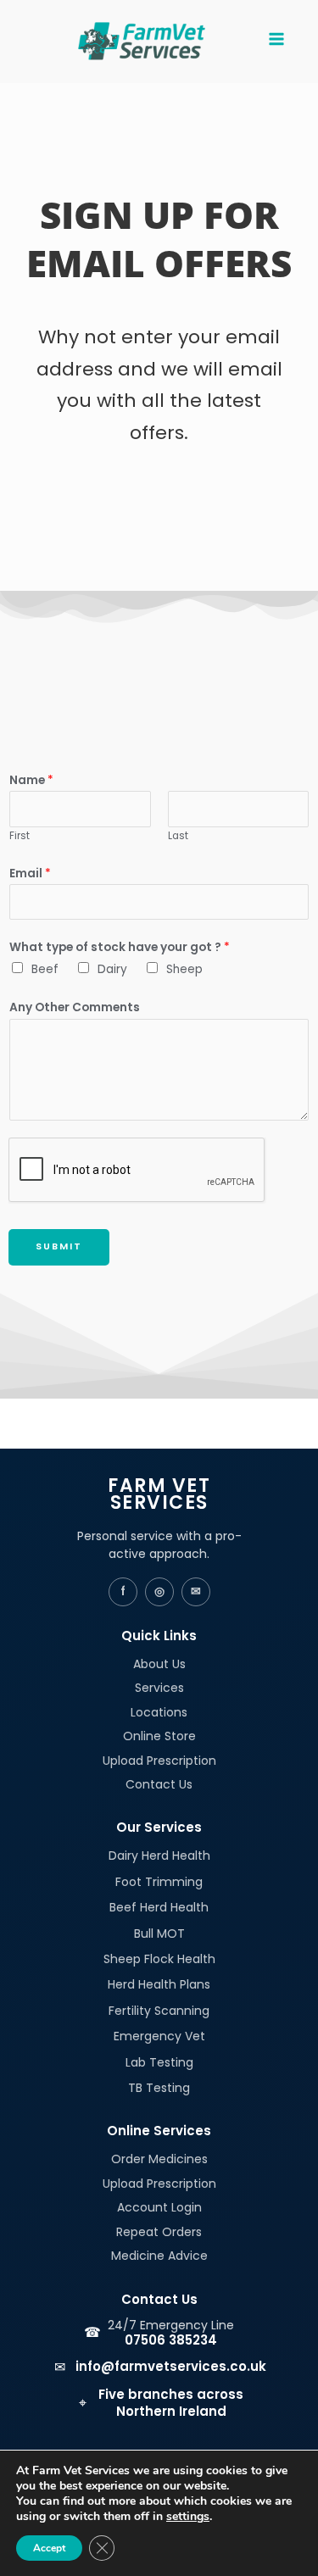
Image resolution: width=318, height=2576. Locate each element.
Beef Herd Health (159, 1907)
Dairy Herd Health (159, 1855)
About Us (159, 1664)
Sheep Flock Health (159, 1959)
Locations (159, 1712)
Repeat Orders (159, 2232)
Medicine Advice (159, 2256)
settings (188, 2517)
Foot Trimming (159, 1882)
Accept (49, 2548)
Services (159, 1688)
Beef (45, 969)
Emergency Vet (159, 2036)
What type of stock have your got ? (120, 947)
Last (178, 836)
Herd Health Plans (159, 1984)
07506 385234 (171, 2340)
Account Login (159, 2207)
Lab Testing (159, 2062)
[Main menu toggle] (276, 41)
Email (30, 874)
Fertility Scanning (159, 2011)
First (20, 836)
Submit (59, 1246)
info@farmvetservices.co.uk (171, 2366)
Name (31, 780)
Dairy (112, 969)
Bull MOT (159, 1933)
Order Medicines (159, 2159)
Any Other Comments (75, 1007)
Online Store (159, 1736)
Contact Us (159, 1784)
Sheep (184, 969)
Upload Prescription (159, 1761)
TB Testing (159, 2088)
